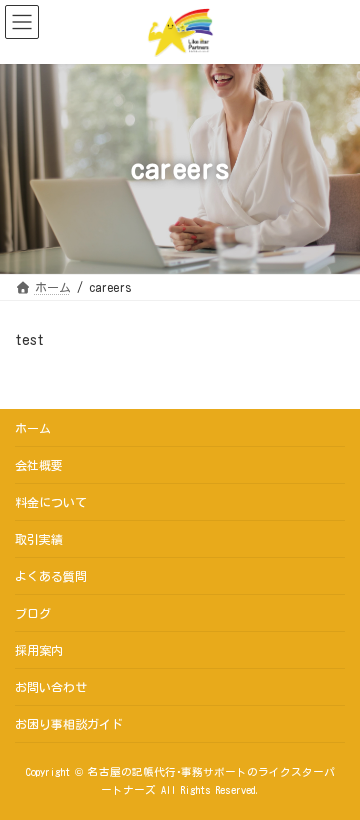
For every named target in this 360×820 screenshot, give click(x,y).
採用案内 (39, 650)
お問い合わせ (51, 687)
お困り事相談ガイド (69, 724)
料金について (51, 502)
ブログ (33, 613)
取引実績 (39, 539)
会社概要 (39, 465)
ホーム (33, 428)
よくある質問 (51, 576)
